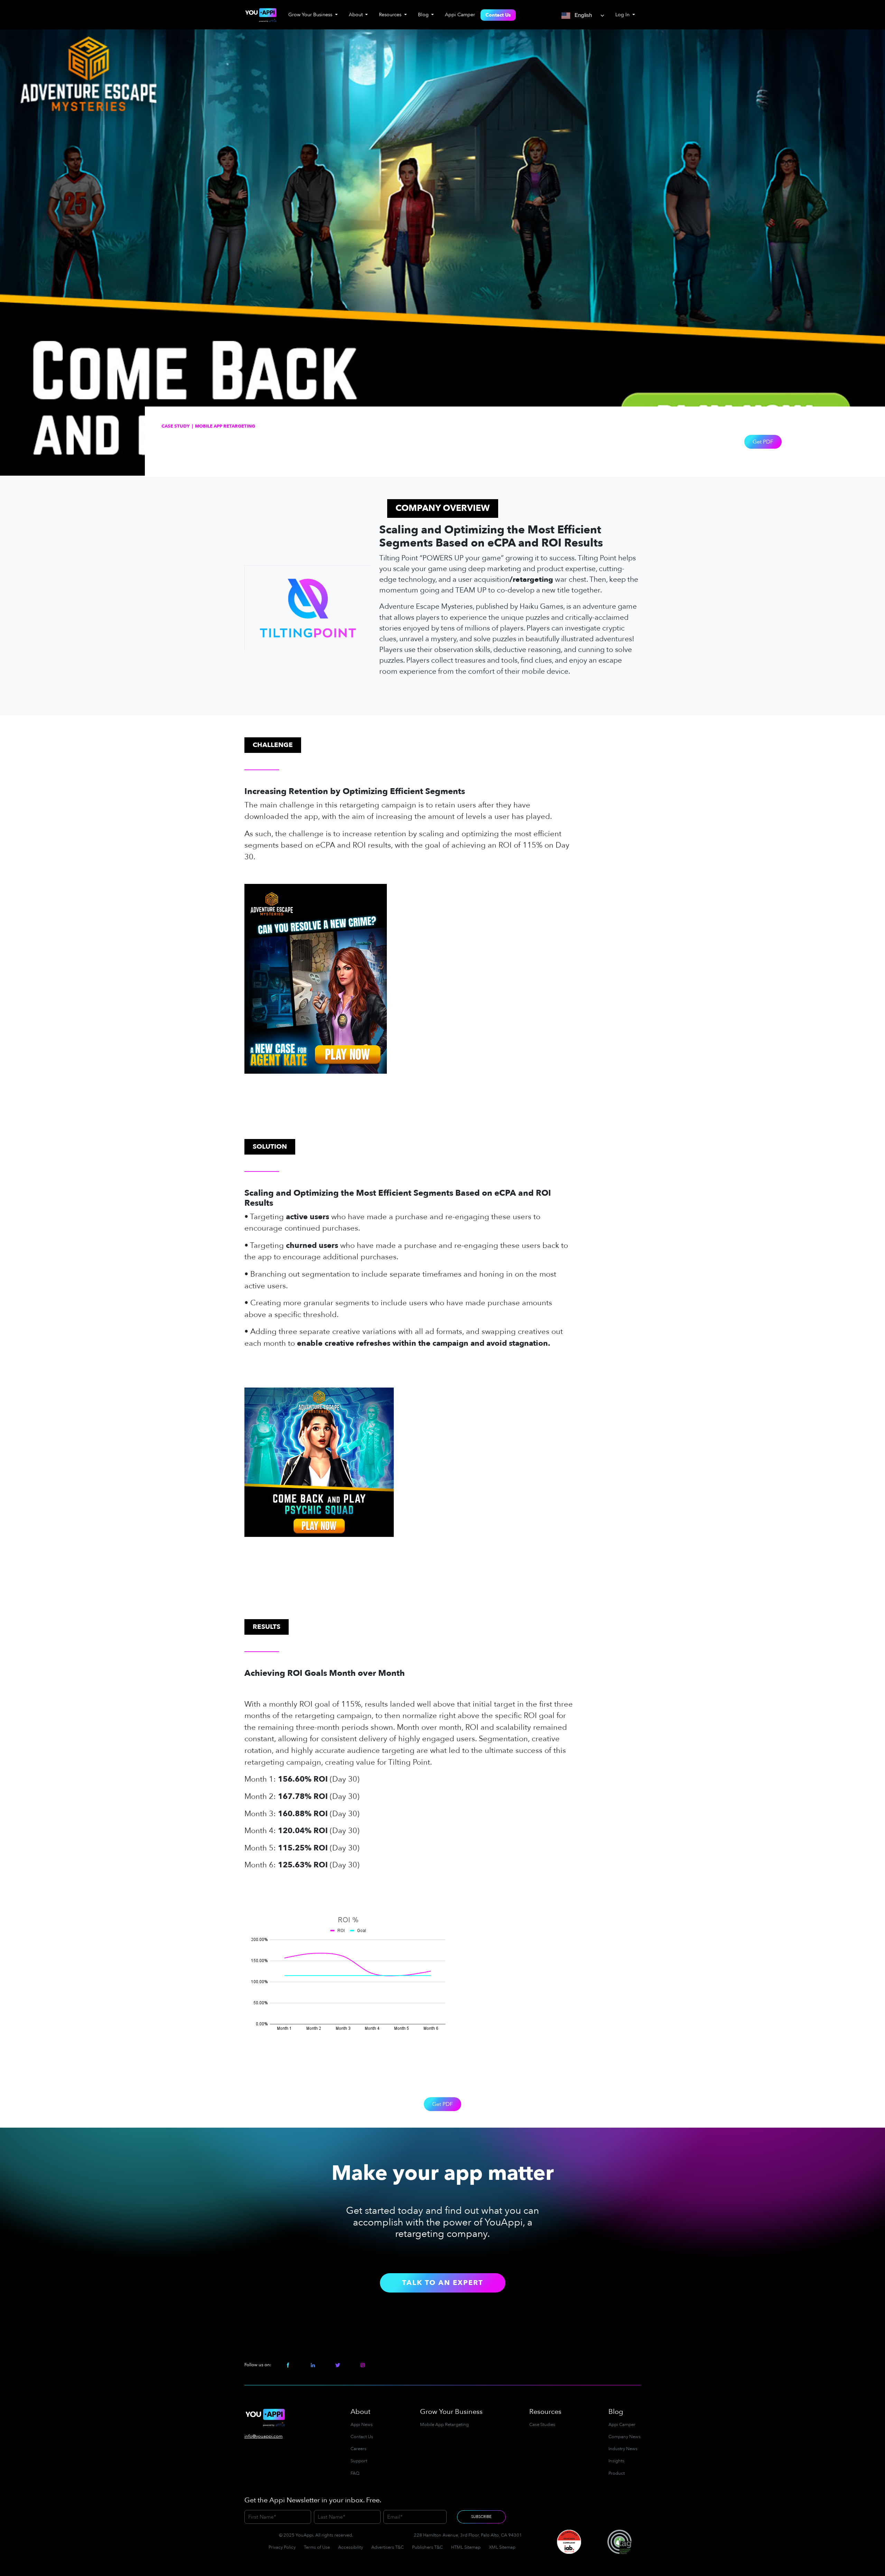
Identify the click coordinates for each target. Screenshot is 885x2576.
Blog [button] (424, 15)
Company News (625, 2437)
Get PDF (763, 442)
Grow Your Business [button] (311, 15)
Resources (545, 2412)
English (582, 15)
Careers (358, 2449)
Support (359, 2461)
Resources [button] (391, 15)
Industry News (623, 2449)
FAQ (355, 2473)
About (360, 2412)
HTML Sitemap (466, 2547)
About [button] (356, 15)
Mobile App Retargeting (444, 2425)
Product (617, 2473)
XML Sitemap (502, 2547)
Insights (616, 2461)
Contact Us (498, 15)
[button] (510, 537)
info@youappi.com (263, 2436)
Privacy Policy (282, 2547)
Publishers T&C (427, 2547)
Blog (616, 2412)
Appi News (362, 2425)
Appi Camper (460, 15)
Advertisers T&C (388, 2547)
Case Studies (542, 2425)
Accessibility (351, 2547)
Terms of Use (317, 2547)
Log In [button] (623, 15)
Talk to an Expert (443, 2283)
